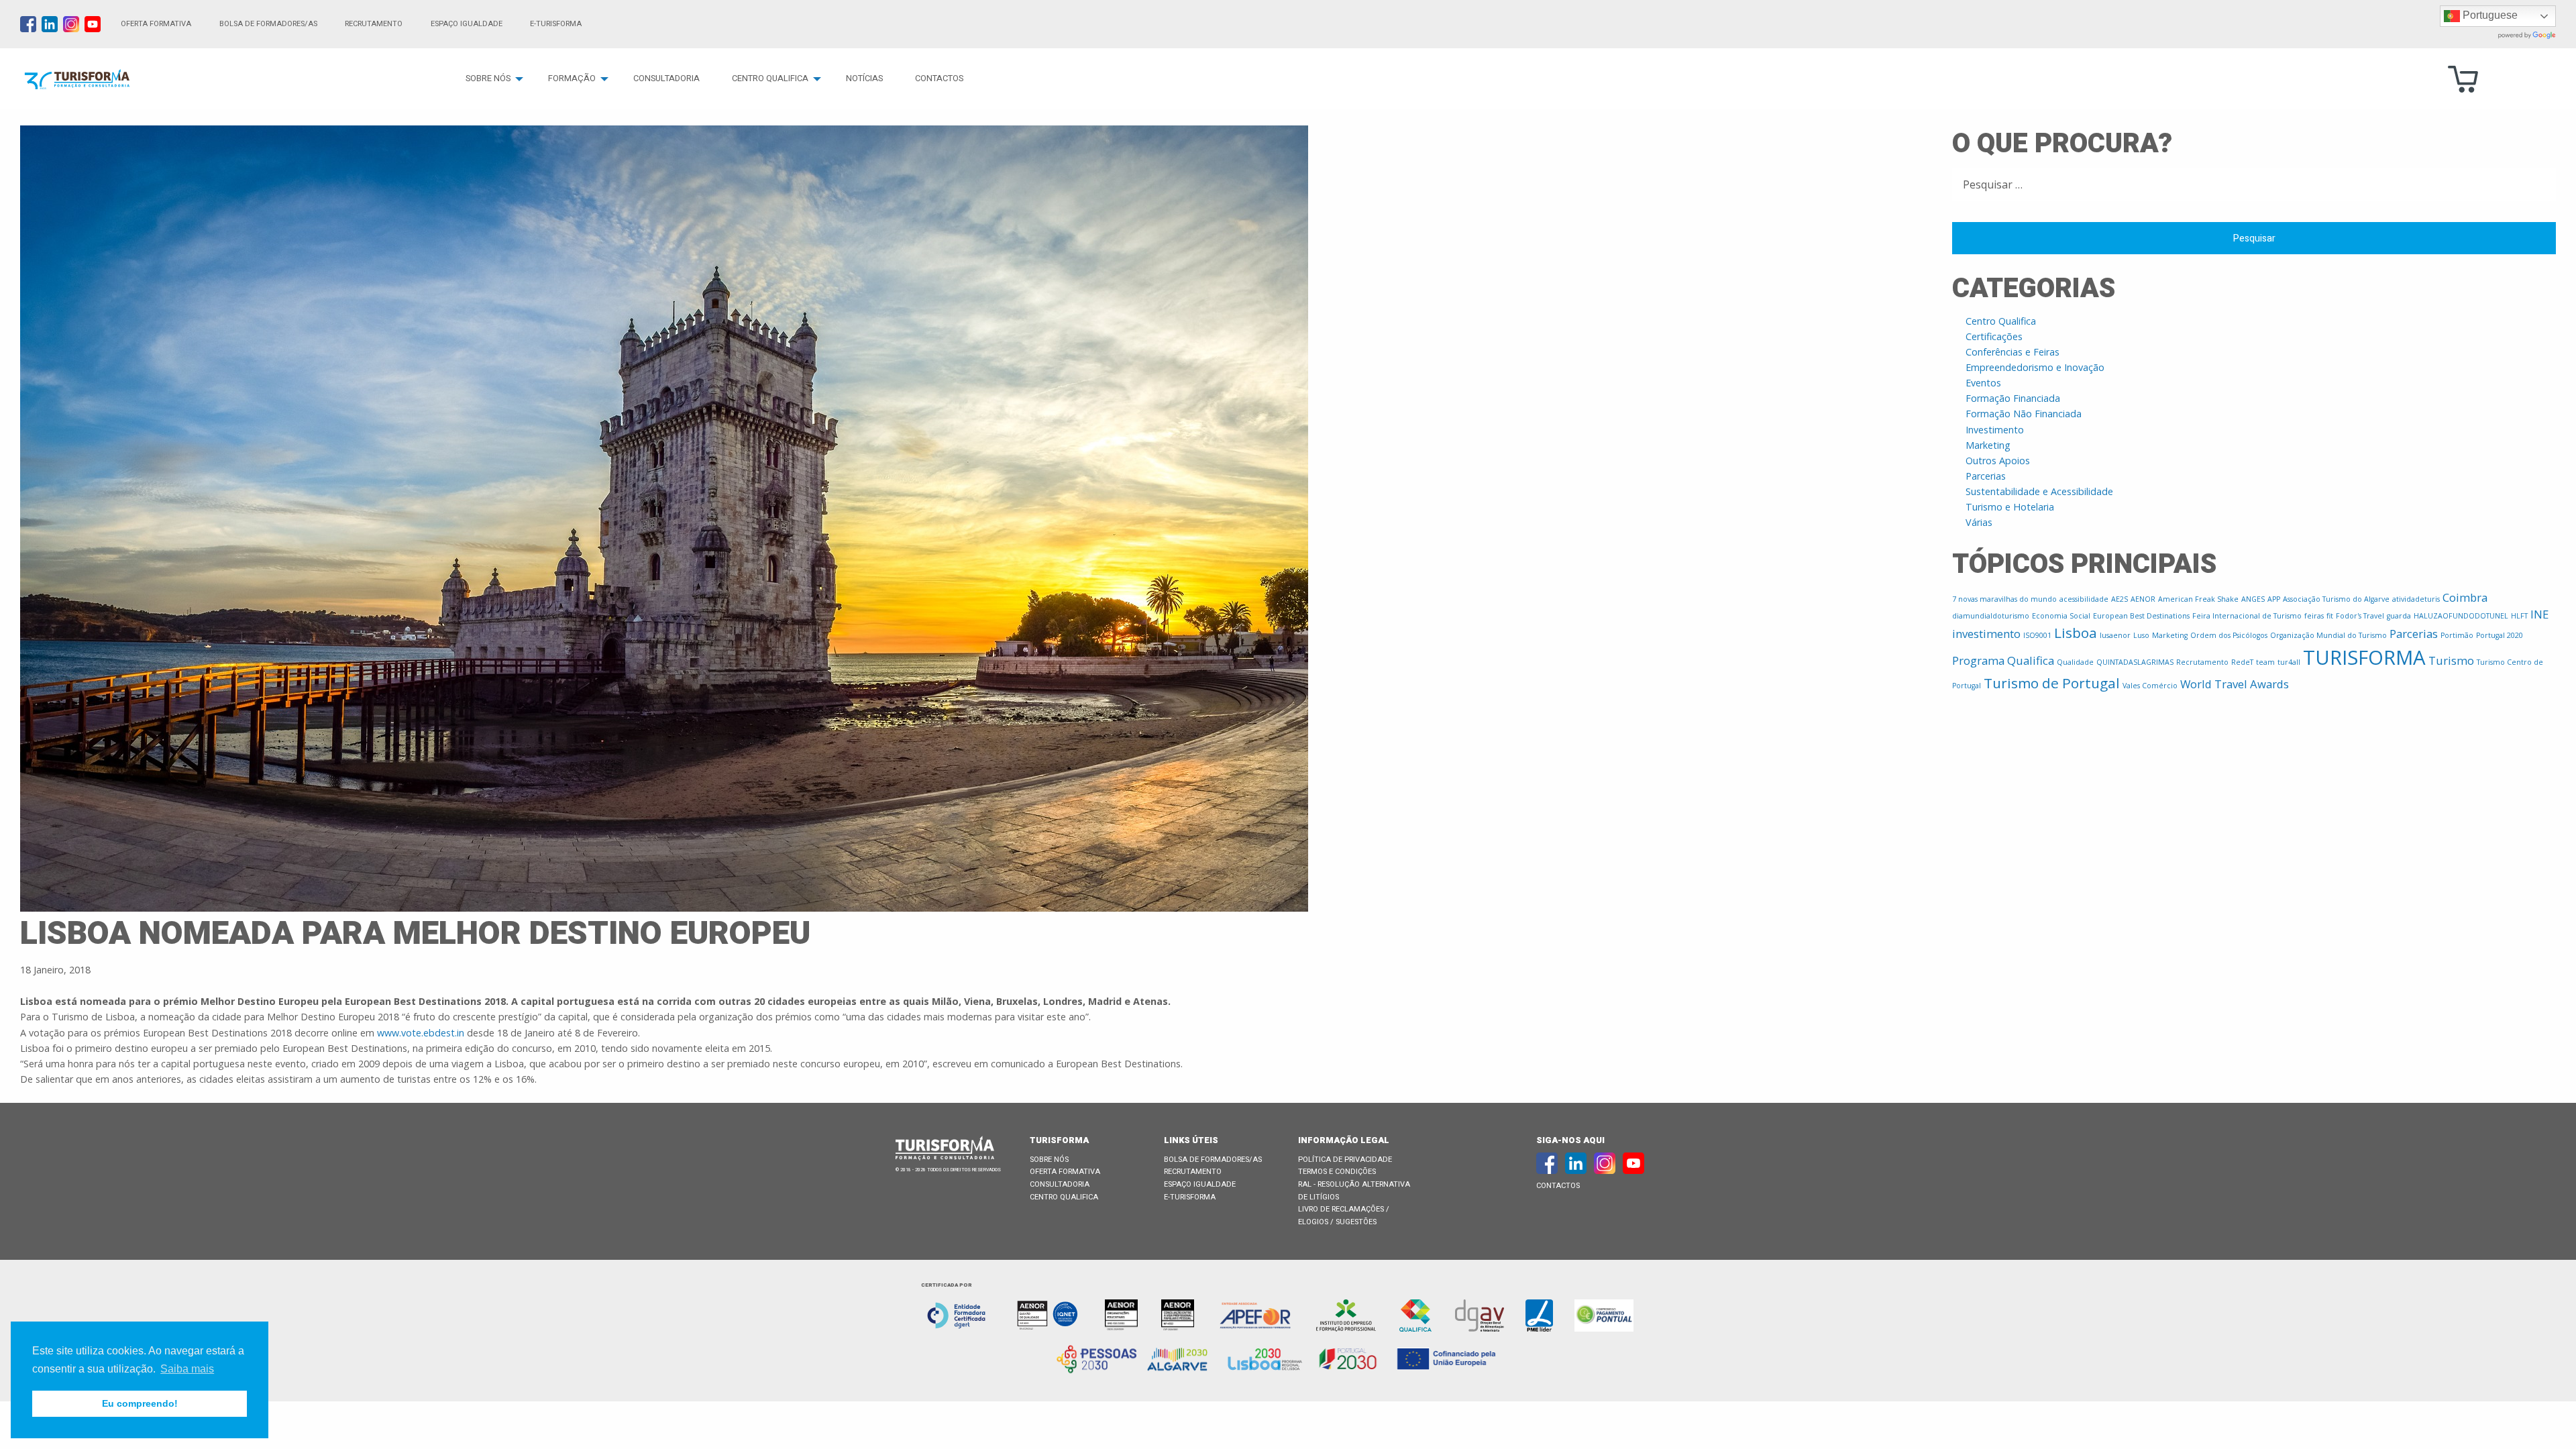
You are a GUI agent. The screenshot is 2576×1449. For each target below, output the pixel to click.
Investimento (1995, 430)
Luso (2141, 635)
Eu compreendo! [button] (140, 1403)
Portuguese (2489, 15)
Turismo (2451, 660)
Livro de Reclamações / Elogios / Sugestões (1344, 1216)
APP (2274, 599)
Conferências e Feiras (2012, 352)
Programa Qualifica (2003, 660)
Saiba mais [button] (187, 1369)
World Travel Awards (2235, 684)
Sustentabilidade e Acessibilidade (2039, 491)
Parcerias (1986, 476)
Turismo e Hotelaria (2010, 507)
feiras (2314, 616)
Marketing (1988, 445)
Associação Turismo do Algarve (2336, 599)
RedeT (2242, 662)
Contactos (939, 78)
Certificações (1994, 336)
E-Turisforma (1190, 1197)
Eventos (1983, 383)
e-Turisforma (556, 24)
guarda (2399, 616)
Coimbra (2465, 597)
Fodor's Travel (2360, 616)
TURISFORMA (2364, 657)
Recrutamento (374, 24)
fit (2330, 616)
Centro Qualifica (770, 78)
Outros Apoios (1998, 461)
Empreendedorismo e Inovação (2035, 367)
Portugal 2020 (2500, 635)
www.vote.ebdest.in (421, 1033)
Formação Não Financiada (2024, 414)
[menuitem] (491, 79)
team (2265, 662)
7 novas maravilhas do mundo (2004, 599)
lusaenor (2115, 635)
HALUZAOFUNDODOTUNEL (2461, 616)
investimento (1986, 634)
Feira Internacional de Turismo (2247, 616)
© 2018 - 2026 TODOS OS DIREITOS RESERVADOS (948, 1170)
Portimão (2457, 635)
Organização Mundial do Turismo (2328, 635)
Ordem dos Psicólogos (2229, 635)
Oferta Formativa (156, 24)
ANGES (2253, 599)
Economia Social (2061, 616)
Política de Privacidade (1345, 1160)
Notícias (864, 78)
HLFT (2519, 616)
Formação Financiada (2013, 398)
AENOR (2143, 599)
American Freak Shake (2198, 599)
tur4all (2289, 662)
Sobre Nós (488, 78)
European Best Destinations (2141, 616)
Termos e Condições (1337, 1172)
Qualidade (2075, 662)
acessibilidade (2084, 599)
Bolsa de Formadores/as (268, 24)
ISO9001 (2037, 635)
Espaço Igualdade (467, 24)
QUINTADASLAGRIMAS (2135, 662)
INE (2539, 614)
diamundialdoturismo (1991, 616)
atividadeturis (2416, 599)
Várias (1979, 522)
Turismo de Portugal (2052, 683)
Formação (572, 78)
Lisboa (2076, 633)
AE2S (2119, 599)
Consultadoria (666, 78)
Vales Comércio (2150, 686)
